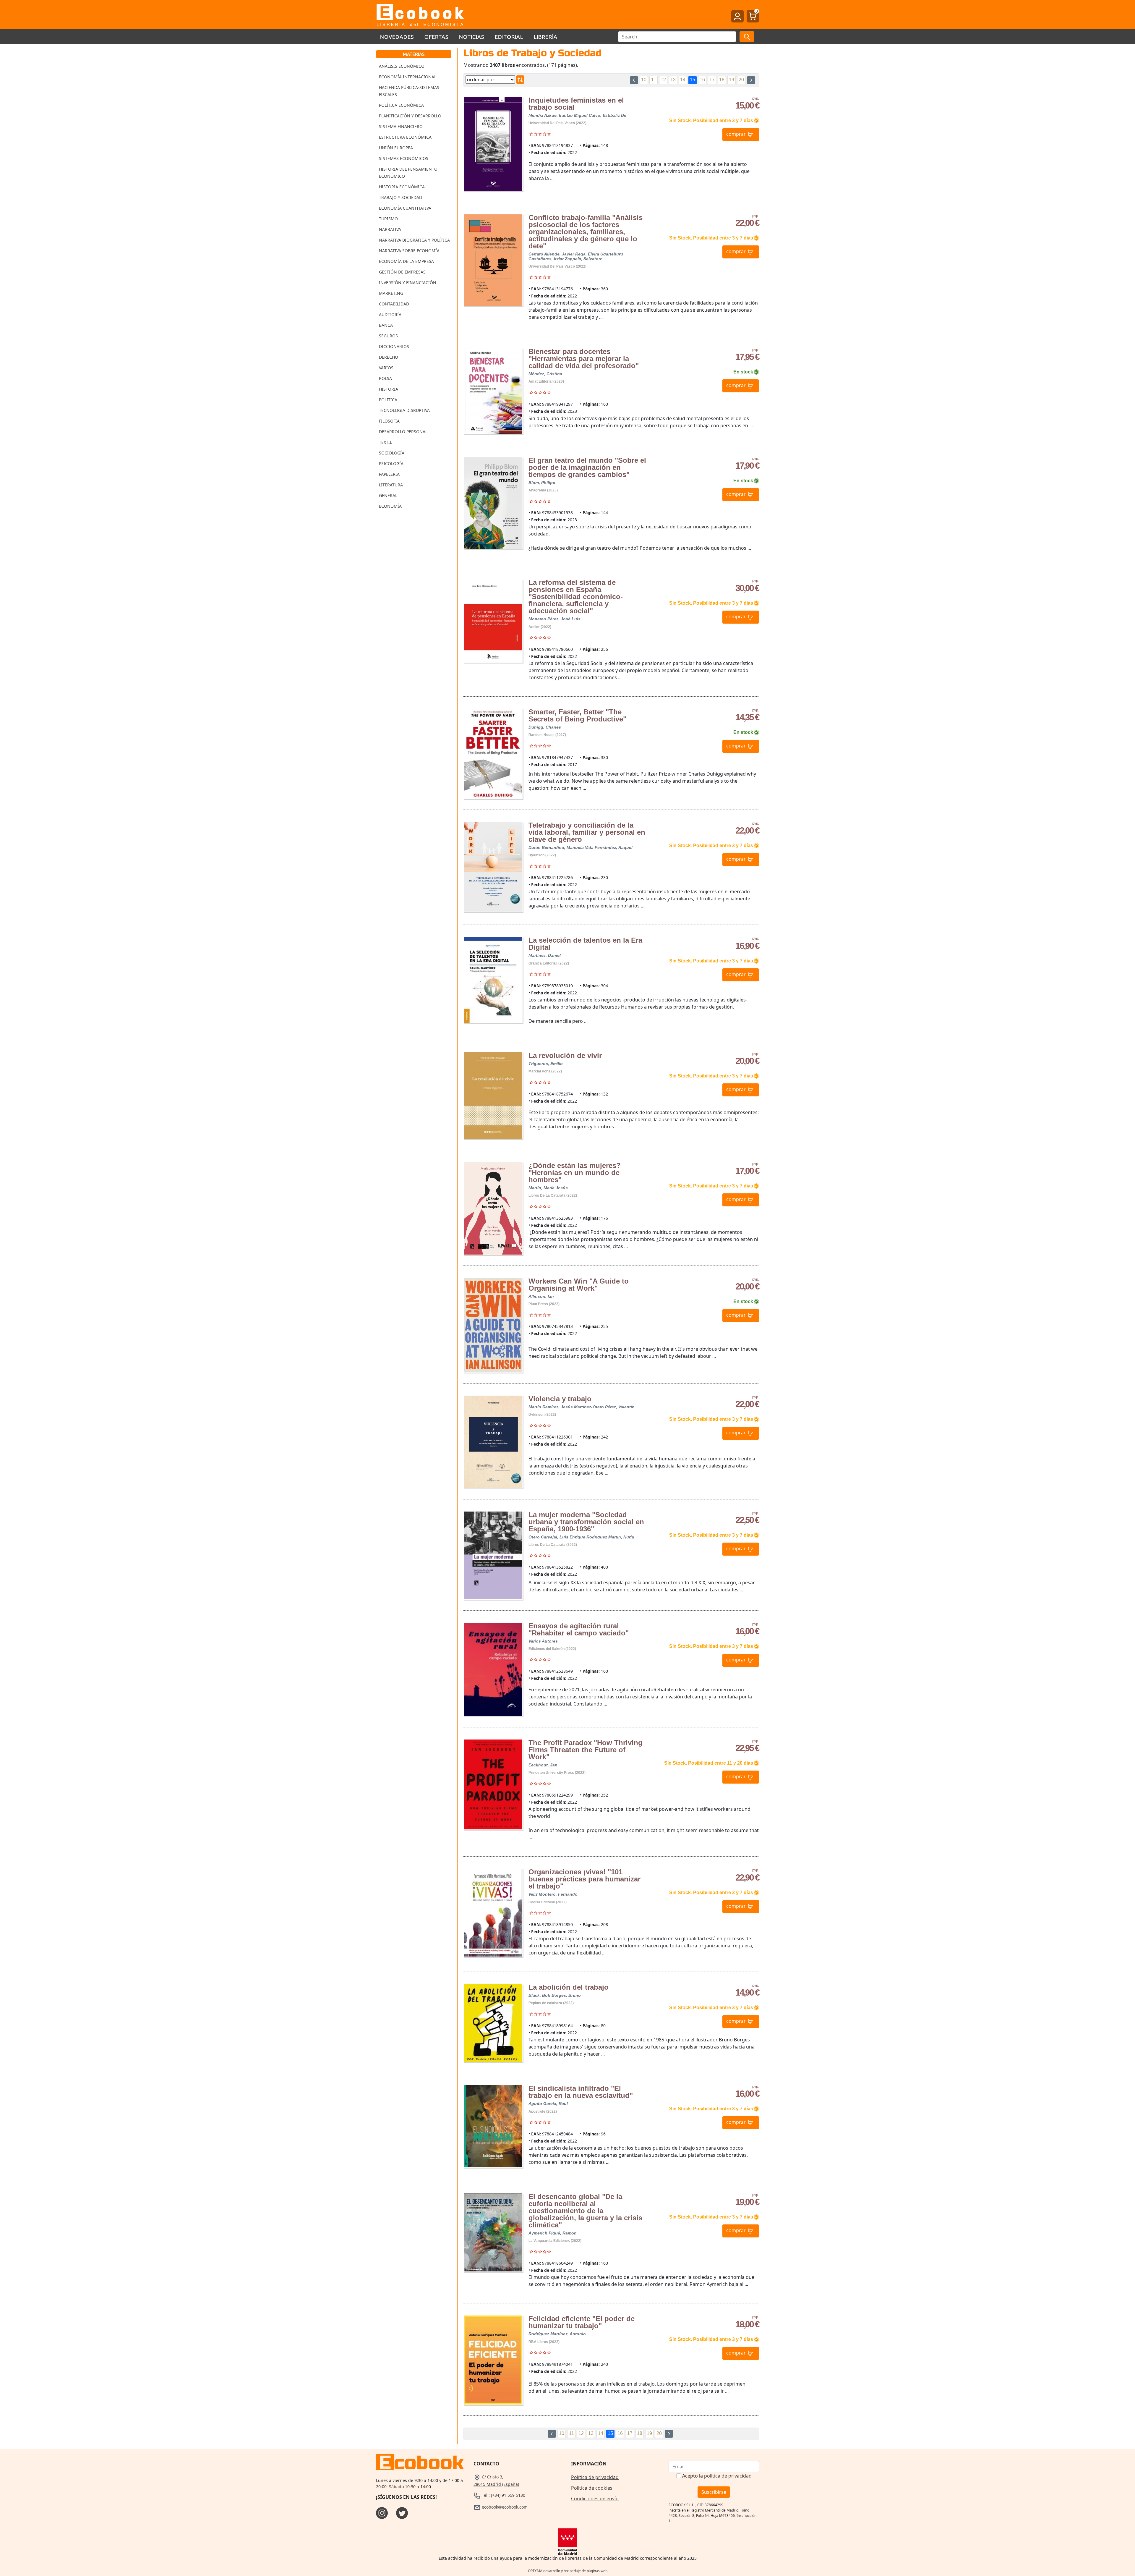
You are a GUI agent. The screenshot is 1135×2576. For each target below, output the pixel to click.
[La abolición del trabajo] (493, 2023)
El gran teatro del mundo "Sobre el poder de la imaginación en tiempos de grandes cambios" (587, 467)
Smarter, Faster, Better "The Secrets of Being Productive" (577, 715)
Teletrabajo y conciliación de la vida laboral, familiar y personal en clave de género (587, 832)
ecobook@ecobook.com (504, 2507)
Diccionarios (394, 346)
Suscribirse (714, 2492)
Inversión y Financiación (408, 283)
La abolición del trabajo (569, 1987)
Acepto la (717, 2476)
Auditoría (390, 314)
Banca (386, 325)
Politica (388, 400)
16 (702, 80)
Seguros (388, 336)
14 (683, 80)
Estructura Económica (405, 137)
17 (712, 80)
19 (732, 80)
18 (722, 80)
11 (654, 80)
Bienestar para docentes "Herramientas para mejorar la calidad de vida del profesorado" (584, 359)
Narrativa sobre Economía (409, 251)
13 (673, 80)
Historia (389, 389)
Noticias (472, 37)
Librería (546, 37)
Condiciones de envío (595, 2499)
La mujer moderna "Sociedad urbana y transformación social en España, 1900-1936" (586, 1522)
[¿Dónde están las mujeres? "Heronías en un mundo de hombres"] (493, 1208)
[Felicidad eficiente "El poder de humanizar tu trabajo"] (493, 2360)
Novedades (397, 37)
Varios (386, 368)
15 (693, 80)
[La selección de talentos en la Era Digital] (493, 980)
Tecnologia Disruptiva (404, 410)
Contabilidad (394, 304)
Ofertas (436, 37)
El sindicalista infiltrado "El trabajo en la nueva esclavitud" (581, 2092)
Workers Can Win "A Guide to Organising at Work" (579, 1285)
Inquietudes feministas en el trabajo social (576, 104)
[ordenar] (520, 80)
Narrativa (390, 229)
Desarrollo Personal (403, 432)
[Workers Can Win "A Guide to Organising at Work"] (493, 1325)
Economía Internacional (408, 77)
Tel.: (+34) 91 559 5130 (503, 2495)
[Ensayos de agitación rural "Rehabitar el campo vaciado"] (493, 1669)
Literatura (391, 485)
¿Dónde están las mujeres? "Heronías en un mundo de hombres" (575, 1173)
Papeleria (389, 474)
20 (741, 80)
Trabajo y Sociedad (401, 197)
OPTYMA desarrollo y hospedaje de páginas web (568, 2571)
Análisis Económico (402, 66)
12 (663, 80)
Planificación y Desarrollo (410, 116)
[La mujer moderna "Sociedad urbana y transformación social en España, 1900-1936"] (493, 1555)
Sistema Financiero (401, 126)
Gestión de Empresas (402, 272)
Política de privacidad (595, 2477)
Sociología (392, 453)
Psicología (391, 463)
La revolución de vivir (565, 1055)
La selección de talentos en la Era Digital (585, 944)
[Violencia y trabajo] (493, 1442)
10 (644, 80)
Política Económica (401, 105)
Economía (390, 506)
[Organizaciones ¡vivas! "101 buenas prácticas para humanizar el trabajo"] (493, 1913)
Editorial (509, 37)
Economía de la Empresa (406, 261)
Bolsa (385, 378)
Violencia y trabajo (560, 1399)
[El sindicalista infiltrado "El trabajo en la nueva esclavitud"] (493, 2126)
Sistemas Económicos (404, 158)
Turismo (388, 219)
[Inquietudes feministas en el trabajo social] (493, 144)
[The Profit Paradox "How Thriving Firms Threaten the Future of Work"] (493, 1784)
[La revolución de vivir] (493, 1096)
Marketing (391, 293)
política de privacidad (728, 2476)
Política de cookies (592, 2488)
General (388, 495)
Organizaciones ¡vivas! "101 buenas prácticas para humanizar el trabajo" (584, 1879)
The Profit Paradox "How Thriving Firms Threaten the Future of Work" (586, 1750)
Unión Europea (396, 148)
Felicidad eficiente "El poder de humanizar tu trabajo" (582, 2322)
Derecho (389, 357)
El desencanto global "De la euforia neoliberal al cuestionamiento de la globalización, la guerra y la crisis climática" (585, 2211)
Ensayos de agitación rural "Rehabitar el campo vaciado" (579, 1629)
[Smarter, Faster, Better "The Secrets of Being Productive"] (493, 754)
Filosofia (389, 421)
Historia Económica (402, 187)
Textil (385, 442)
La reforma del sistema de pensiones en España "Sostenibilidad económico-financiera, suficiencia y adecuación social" (576, 597)
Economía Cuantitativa (405, 208)
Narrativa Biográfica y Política (414, 240)
